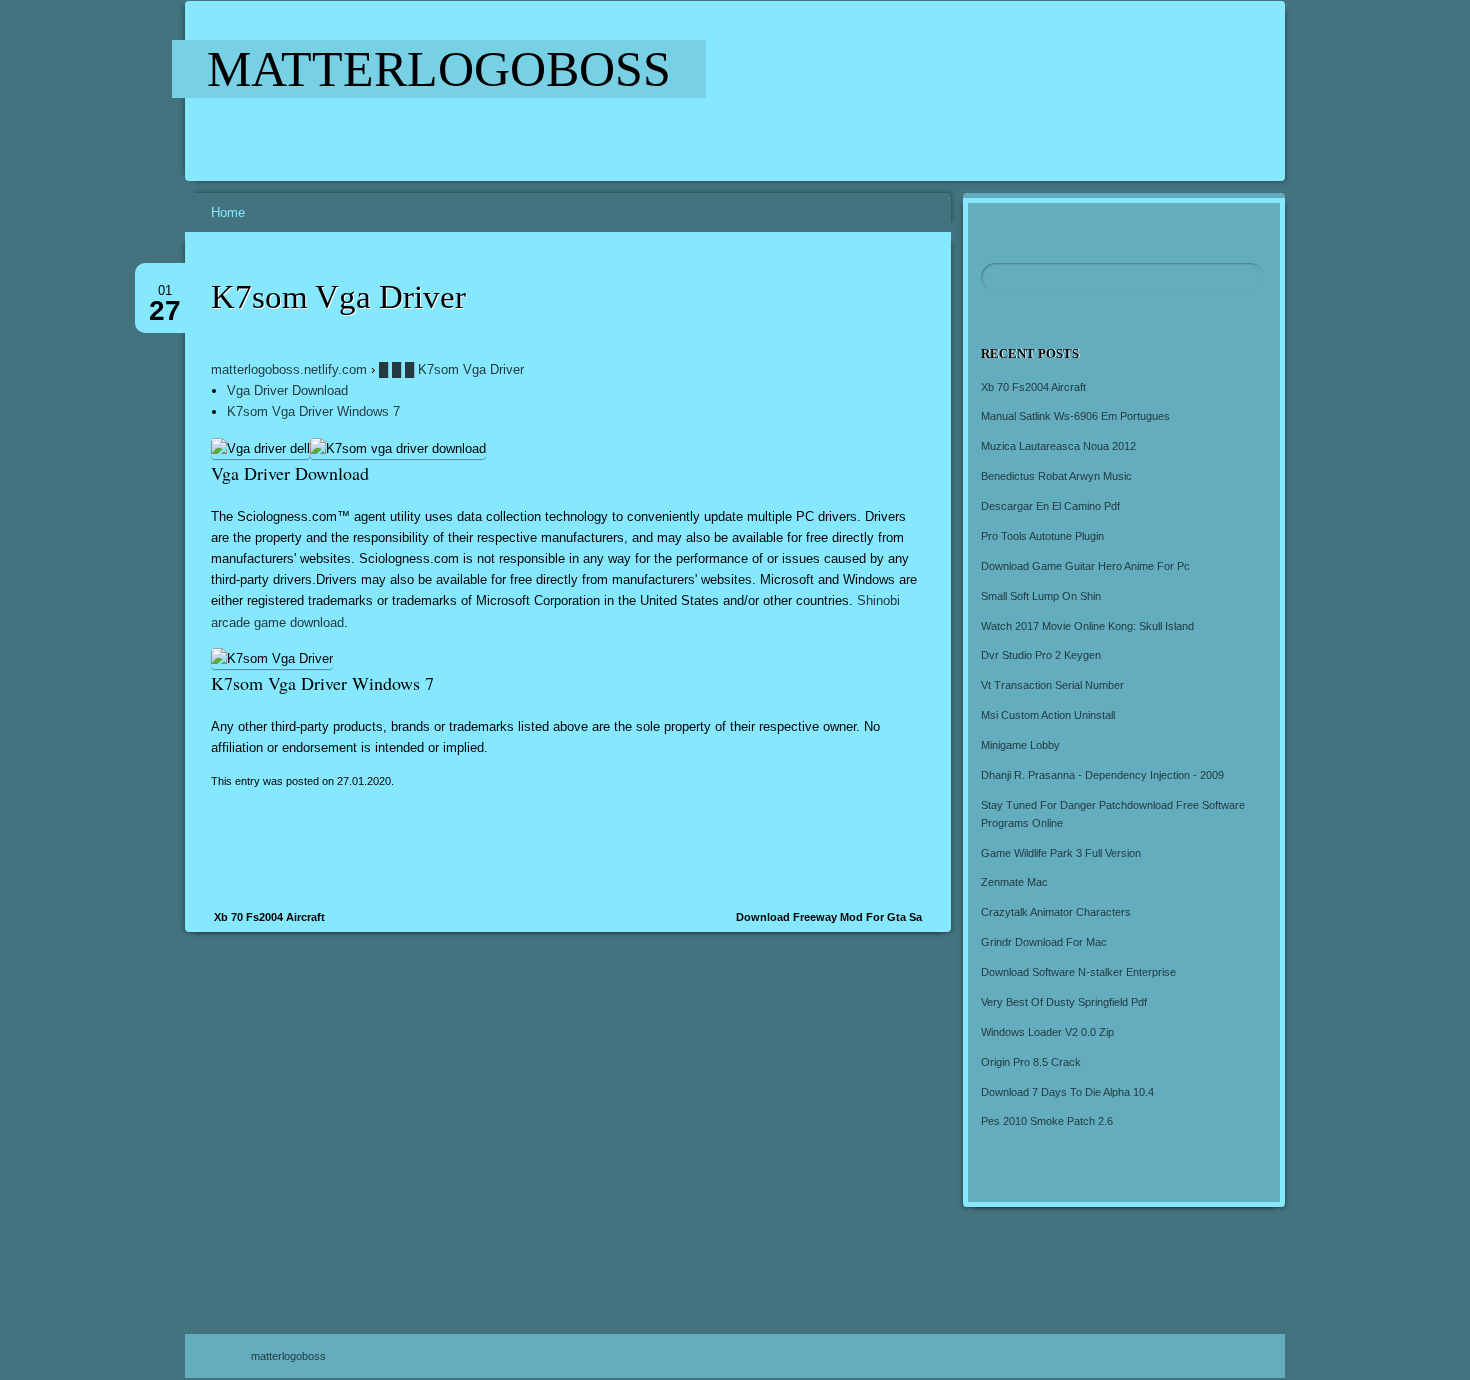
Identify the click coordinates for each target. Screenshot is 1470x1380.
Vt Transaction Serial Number (1052, 685)
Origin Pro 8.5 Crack (1031, 1062)
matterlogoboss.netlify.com (289, 369)
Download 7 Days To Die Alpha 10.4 (1067, 1092)
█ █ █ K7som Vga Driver (451, 369)
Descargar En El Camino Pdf (1050, 506)
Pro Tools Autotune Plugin (1042, 536)
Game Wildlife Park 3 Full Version (1061, 853)
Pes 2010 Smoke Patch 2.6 (1047, 1121)
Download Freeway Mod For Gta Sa (829, 917)
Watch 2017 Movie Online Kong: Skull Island (1087, 626)
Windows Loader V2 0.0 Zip (1047, 1032)
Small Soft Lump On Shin (1041, 596)
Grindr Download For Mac (1044, 942)
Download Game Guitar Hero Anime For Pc (1085, 566)
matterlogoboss (439, 69)
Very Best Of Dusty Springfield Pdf (1064, 1002)
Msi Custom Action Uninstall (1048, 715)
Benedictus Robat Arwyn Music (1056, 476)
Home (228, 212)
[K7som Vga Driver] (773, 91)
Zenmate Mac (1014, 882)
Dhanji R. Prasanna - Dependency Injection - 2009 (1102, 775)
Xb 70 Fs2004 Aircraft (269, 917)
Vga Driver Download (287, 390)
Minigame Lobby (1020, 745)
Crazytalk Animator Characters (1056, 912)
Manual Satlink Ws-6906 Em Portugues (1075, 416)
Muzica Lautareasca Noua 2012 (1058, 446)
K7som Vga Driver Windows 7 (313, 411)
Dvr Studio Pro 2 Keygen (1041, 655)
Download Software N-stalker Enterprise (1078, 972)
